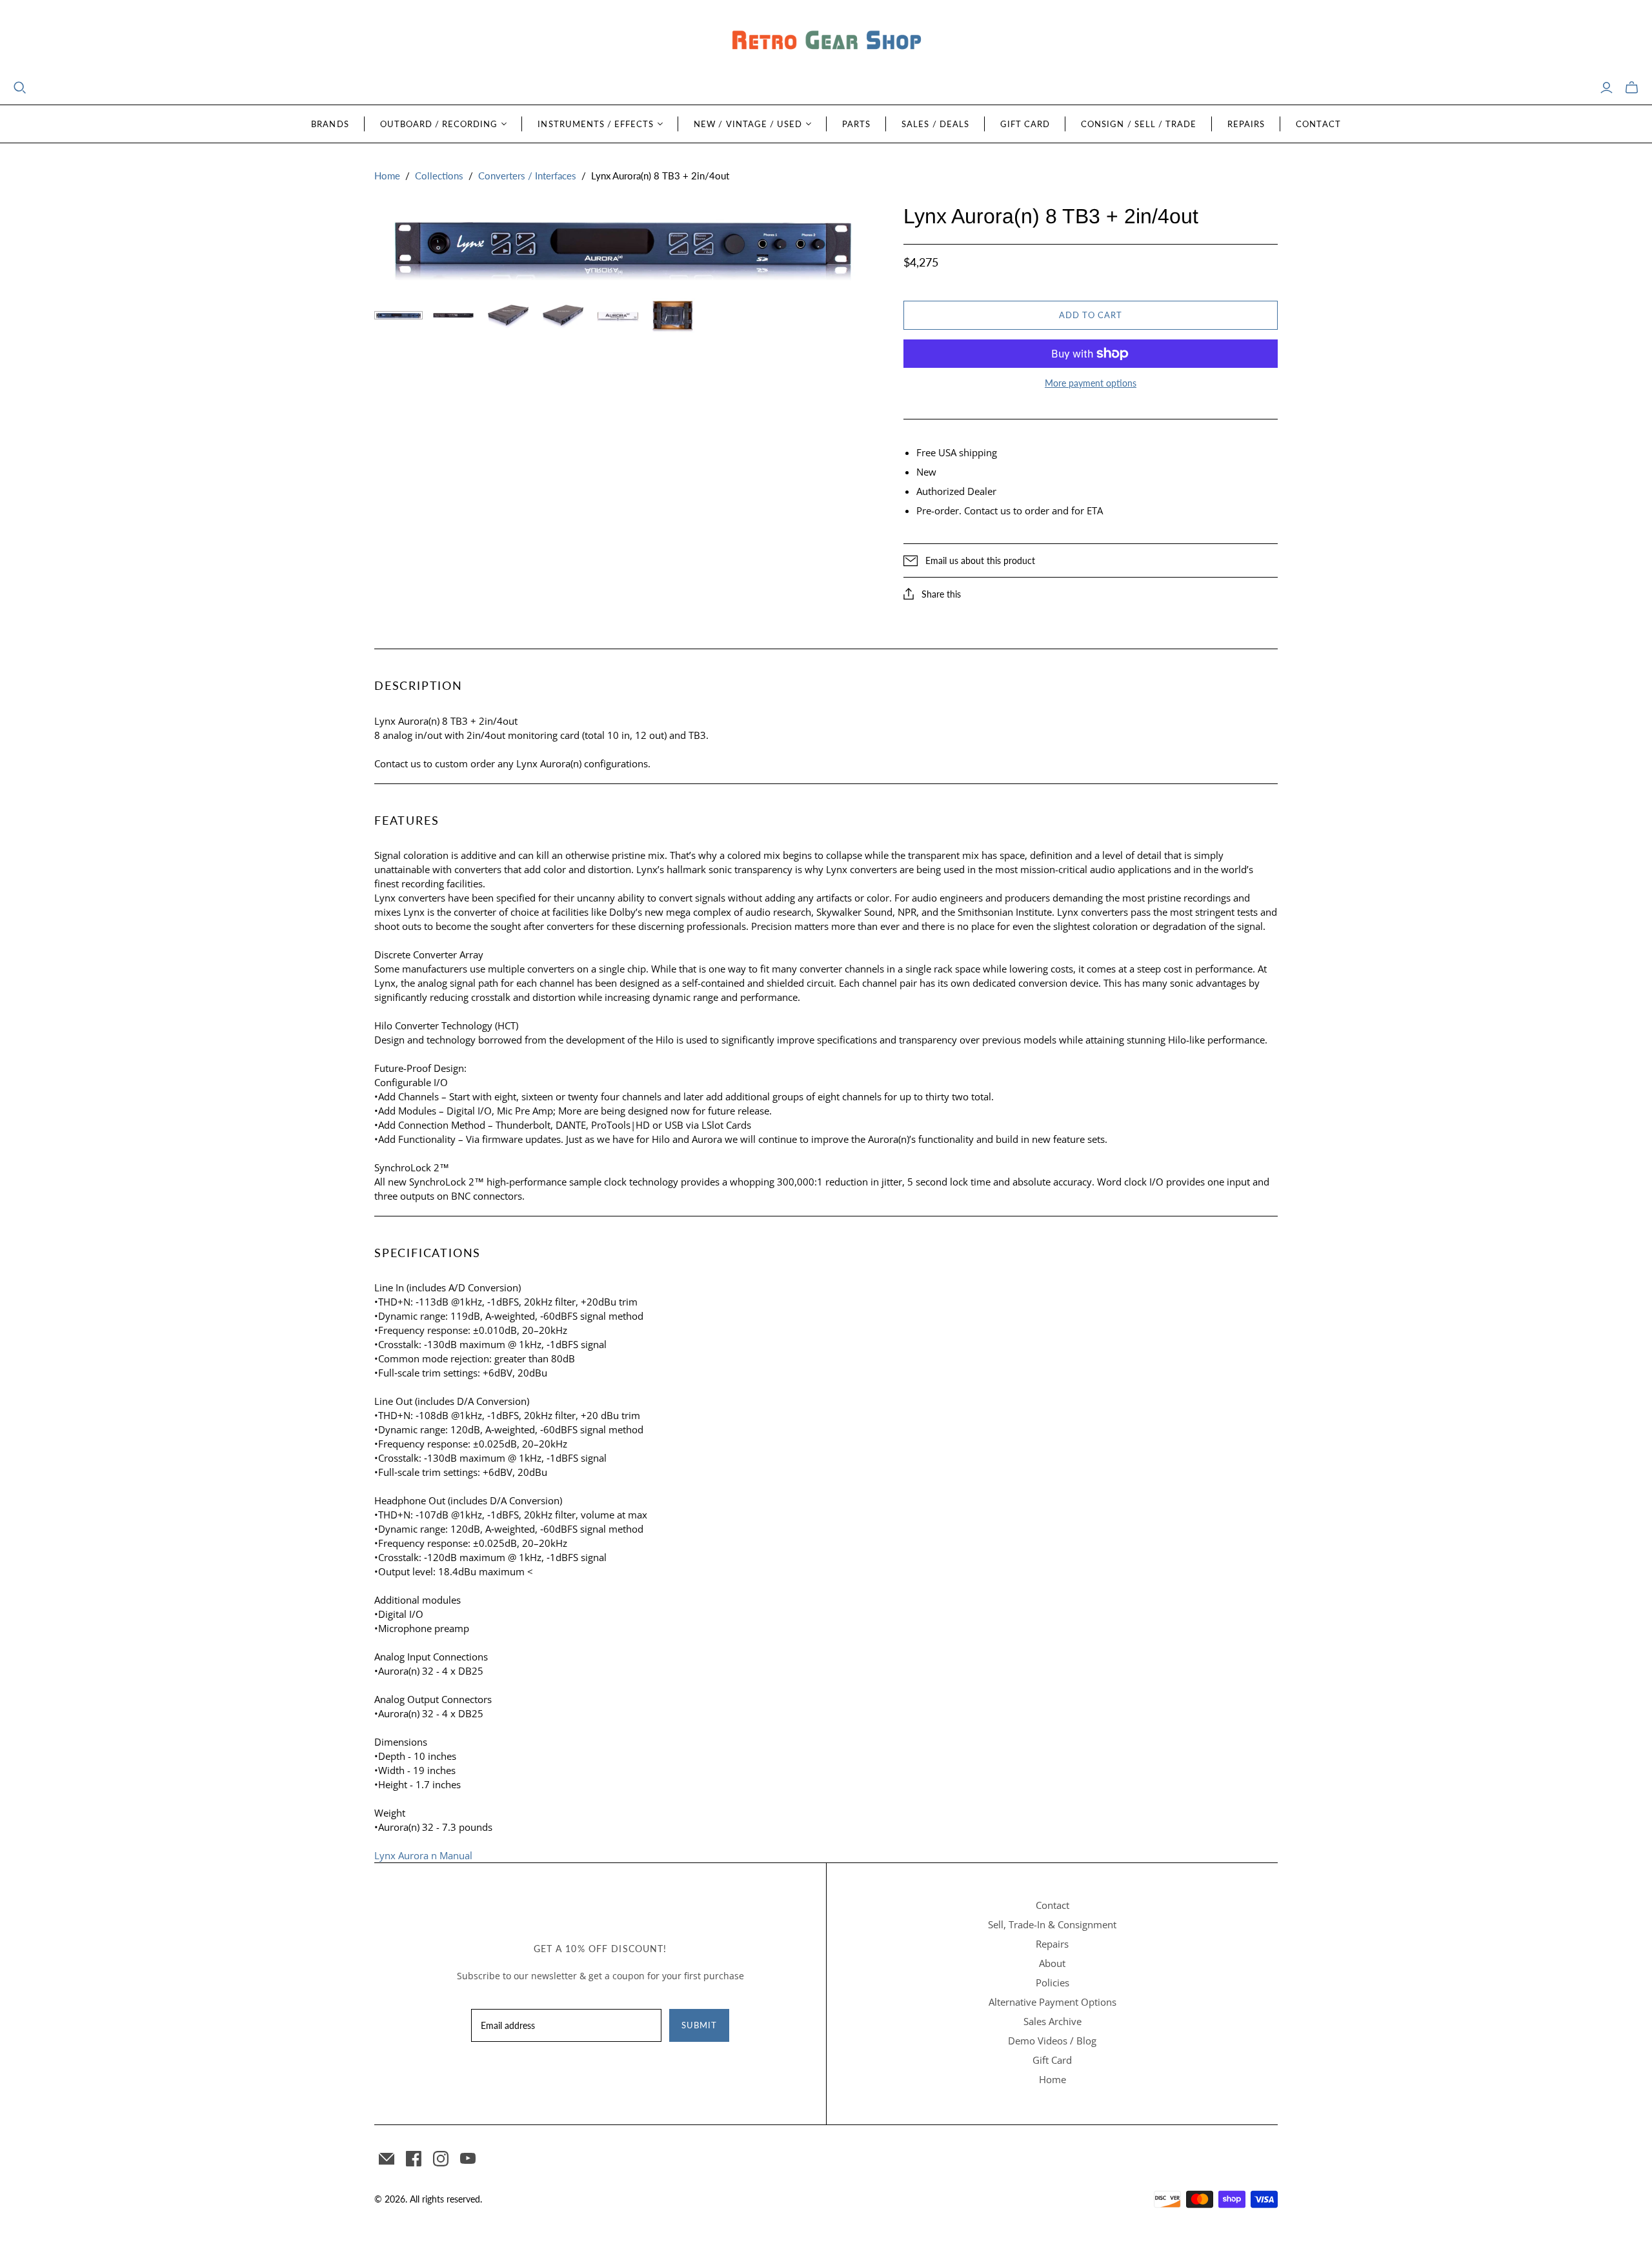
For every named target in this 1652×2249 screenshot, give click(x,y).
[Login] (1607, 88)
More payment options (1091, 383)
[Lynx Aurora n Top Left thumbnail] (508, 316)
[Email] (387, 2159)
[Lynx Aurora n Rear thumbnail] (453, 315)
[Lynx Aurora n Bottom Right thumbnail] (563, 316)
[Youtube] (468, 2159)
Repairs (1246, 124)
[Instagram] (441, 2159)
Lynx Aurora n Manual (423, 1855)
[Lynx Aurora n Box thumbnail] (618, 316)
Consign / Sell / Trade (1139, 124)
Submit (699, 2025)
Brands (330, 124)
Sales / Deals (935, 124)
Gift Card (1025, 124)
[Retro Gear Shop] (826, 40)
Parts (856, 124)
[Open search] (20, 88)
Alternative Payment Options (1053, 2002)
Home (387, 176)
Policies (1053, 1982)
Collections (439, 176)
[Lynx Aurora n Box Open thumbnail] (673, 316)
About (1052, 1963)
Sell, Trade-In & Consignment (1052, 1924)
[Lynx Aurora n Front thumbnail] (398, 315)
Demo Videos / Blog (1052, 2041)
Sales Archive (1053, 2021)
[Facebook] (414, 2159)
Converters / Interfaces (527, 176)
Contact (1318, 124)
